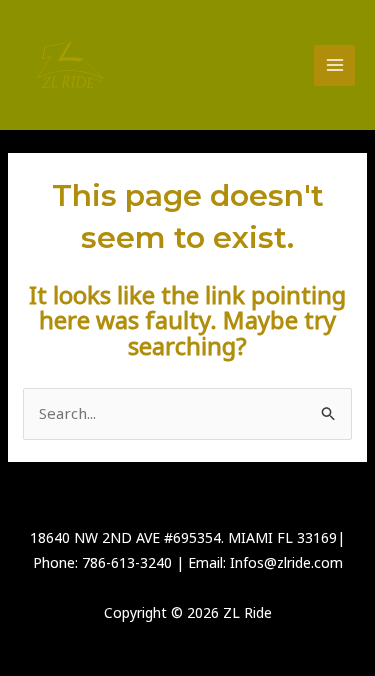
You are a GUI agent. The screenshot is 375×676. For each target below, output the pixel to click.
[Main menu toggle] (334, 65)
